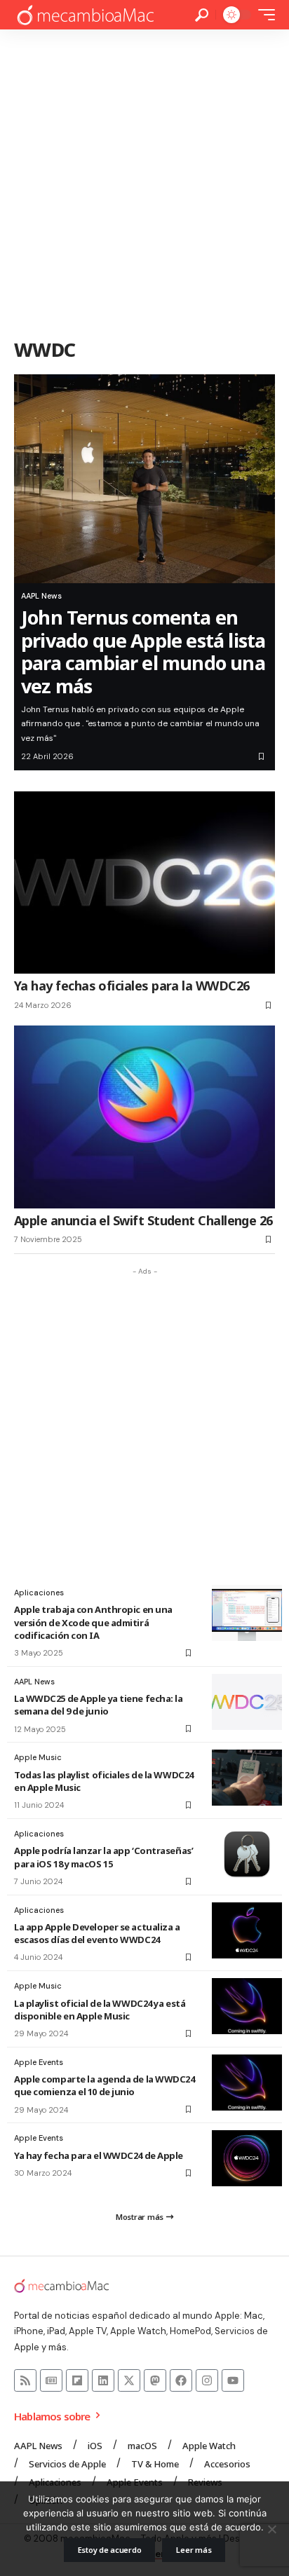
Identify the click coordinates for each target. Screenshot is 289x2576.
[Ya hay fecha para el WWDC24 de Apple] (247, 2158)
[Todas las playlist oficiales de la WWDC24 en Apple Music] (247, 1778)
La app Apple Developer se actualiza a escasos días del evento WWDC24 (97, 1933)
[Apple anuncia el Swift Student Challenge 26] (144, 1117)
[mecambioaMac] (85, 15)
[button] (202, 15)
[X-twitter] (129, 2380)
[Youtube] (233, 2380)
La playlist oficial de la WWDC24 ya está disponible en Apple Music (100, 2010)
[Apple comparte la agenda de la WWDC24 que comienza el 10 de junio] (247, 2083)
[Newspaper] (51, 2380)
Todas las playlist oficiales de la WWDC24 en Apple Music (104, 1781)
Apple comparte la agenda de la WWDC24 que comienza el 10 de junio (105, 2085)
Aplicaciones (39, 1593)
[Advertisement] (144, 181)
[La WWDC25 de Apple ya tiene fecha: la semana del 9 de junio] (247, 1702)
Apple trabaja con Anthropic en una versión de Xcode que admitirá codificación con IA (93, 1622)
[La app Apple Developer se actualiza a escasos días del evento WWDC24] (247, 1930)
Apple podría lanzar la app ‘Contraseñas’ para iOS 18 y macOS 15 (103, 1857)
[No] (271, 2529)
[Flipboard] (77, 2380)
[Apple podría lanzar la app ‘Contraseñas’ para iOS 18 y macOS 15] (247, 1854)
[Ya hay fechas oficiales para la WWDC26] (144, 882)
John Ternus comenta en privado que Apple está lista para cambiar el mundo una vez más (143, 651)
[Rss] (25, 2380)
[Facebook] (181, 2380)
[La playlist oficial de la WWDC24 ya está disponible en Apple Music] (247, 2006)
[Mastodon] (155, 2380)
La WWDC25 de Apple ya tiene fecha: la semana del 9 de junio (99, 1705)
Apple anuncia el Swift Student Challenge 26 (143, 1220)
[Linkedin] (103, 2380)
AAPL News (41, 596)
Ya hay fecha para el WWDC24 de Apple (99, 2155)
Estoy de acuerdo (110, 2550)
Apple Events (39, 2062)
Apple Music (38, 1757)
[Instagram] (207, 2380)
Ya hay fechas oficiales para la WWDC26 (132, 986)
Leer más (194, 2550)
